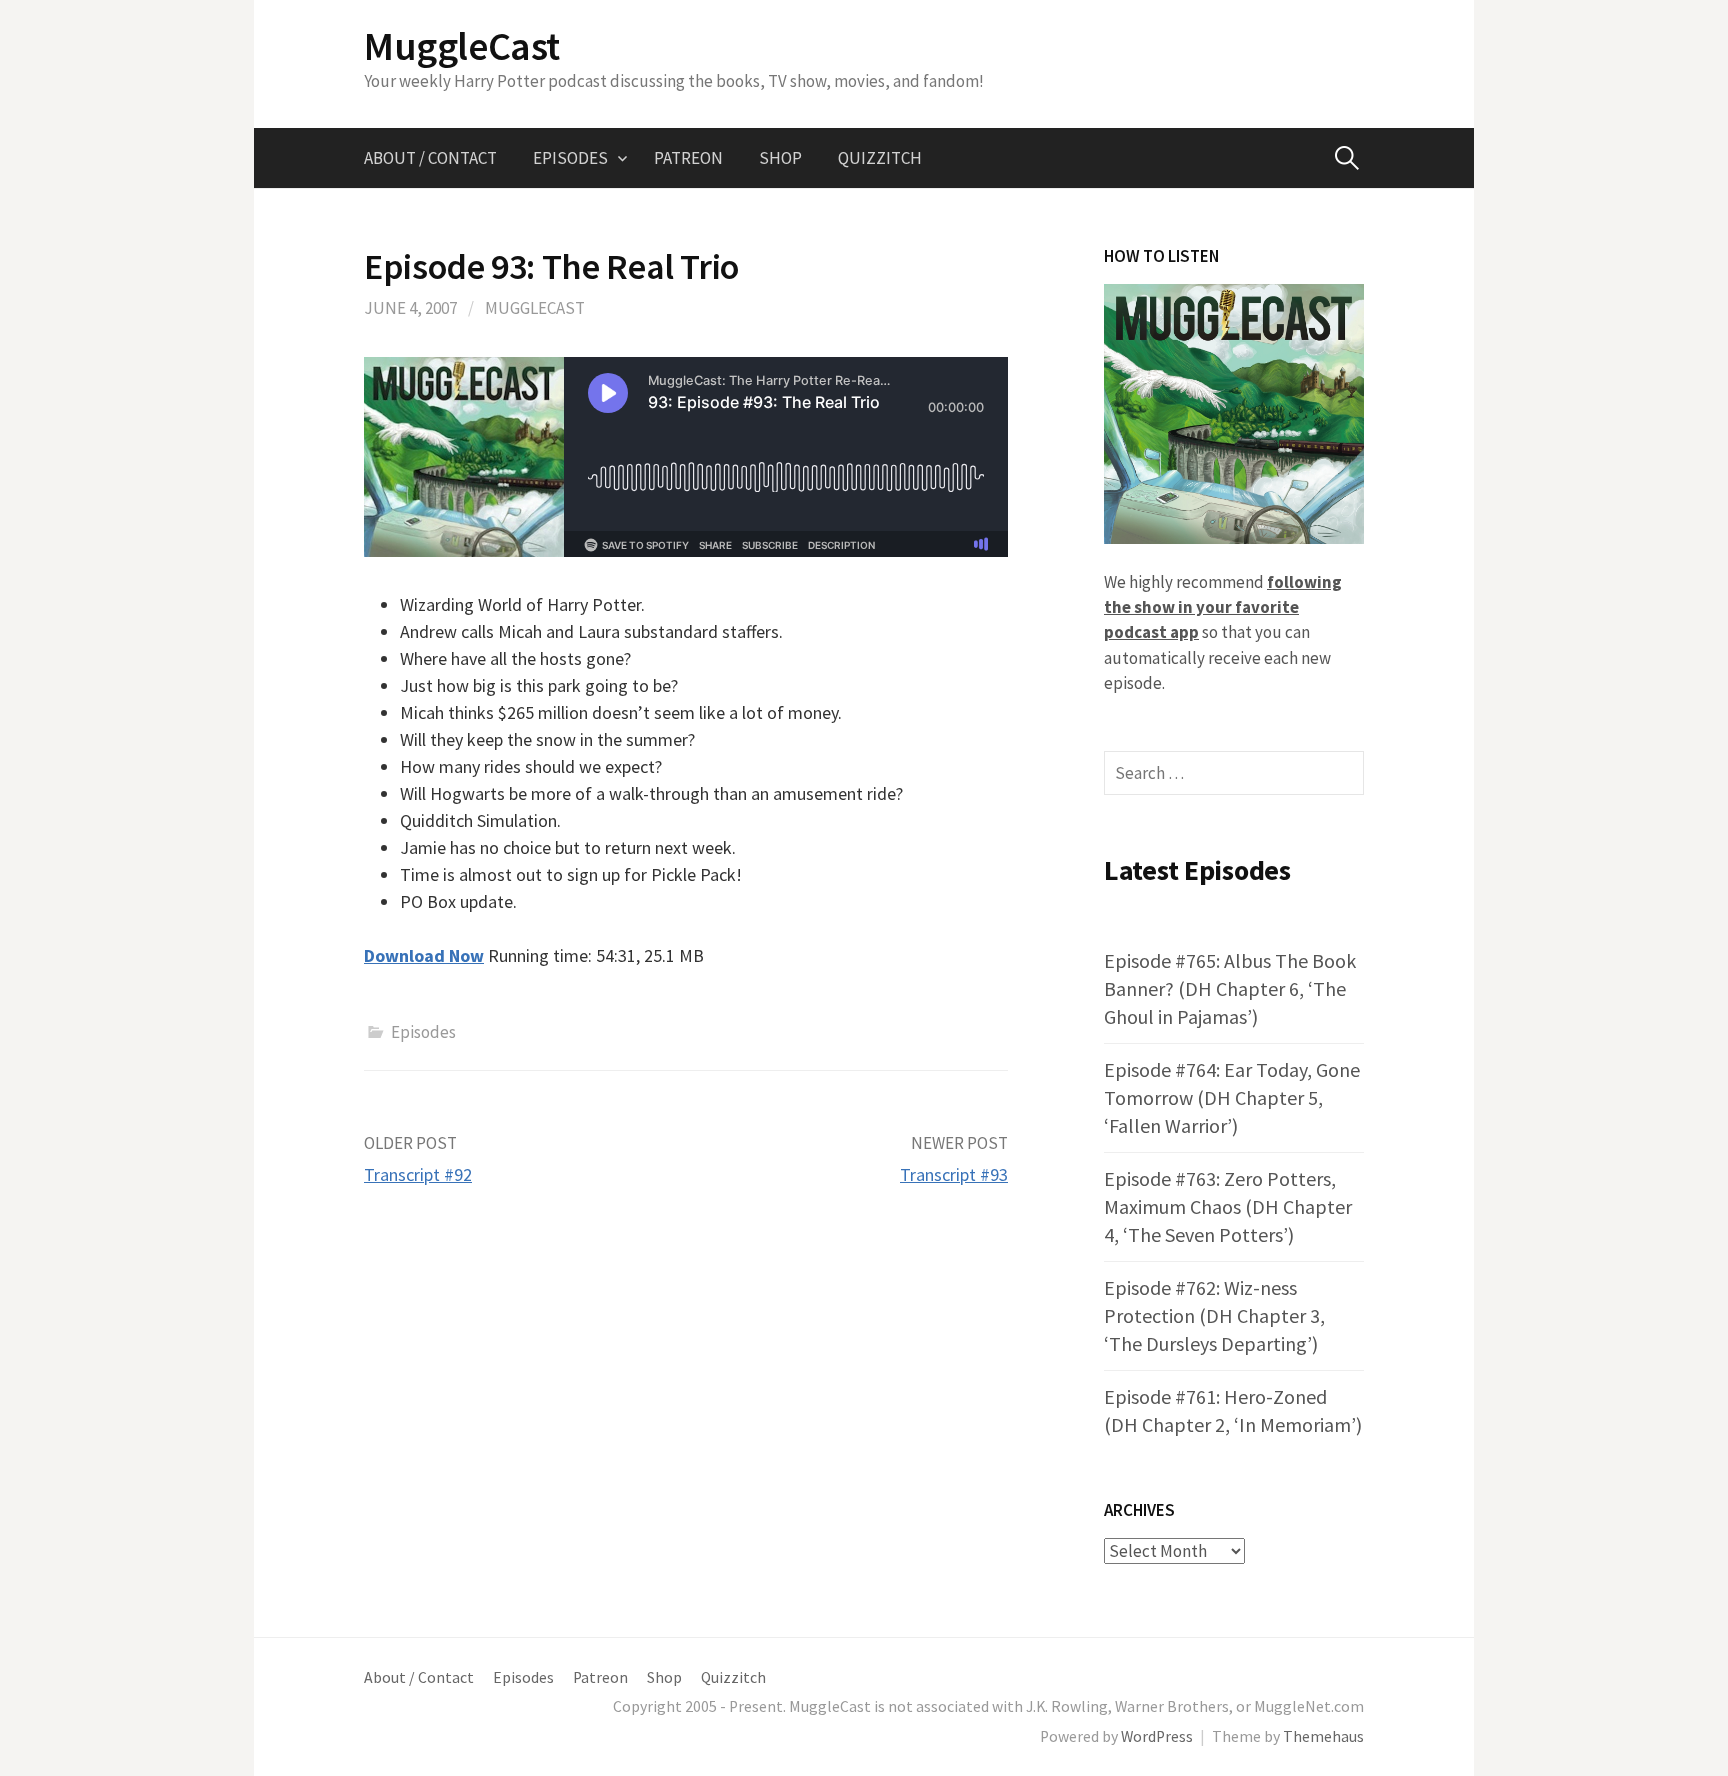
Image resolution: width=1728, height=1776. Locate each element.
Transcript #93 (954, 1174)
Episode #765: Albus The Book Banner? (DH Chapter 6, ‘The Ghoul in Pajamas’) (1230, 988)
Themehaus (1323, 1736)
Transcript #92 (418, 1174)
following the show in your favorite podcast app (1223, 607)
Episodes (570, 158)
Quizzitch (880, 158)
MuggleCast (462, 46)
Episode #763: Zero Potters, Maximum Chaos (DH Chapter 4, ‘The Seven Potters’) (1228, 1206)
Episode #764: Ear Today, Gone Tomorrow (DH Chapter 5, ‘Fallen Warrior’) (1232, 1097)
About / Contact (430, 158)
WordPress (1157, 1736)
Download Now (424, 955)
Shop (780, 158)
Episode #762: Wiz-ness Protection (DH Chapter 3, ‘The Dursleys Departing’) (1214, 1315)
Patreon (688, 158)
